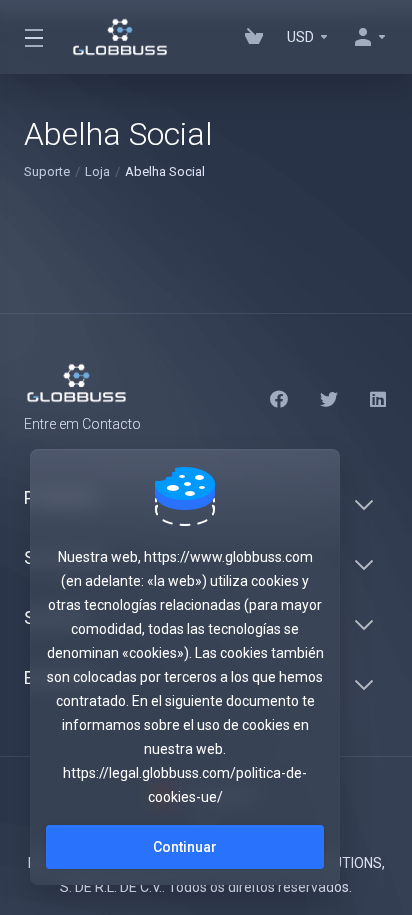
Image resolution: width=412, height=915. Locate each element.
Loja (97, 171)
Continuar (185, 847)
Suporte (47, 171)
